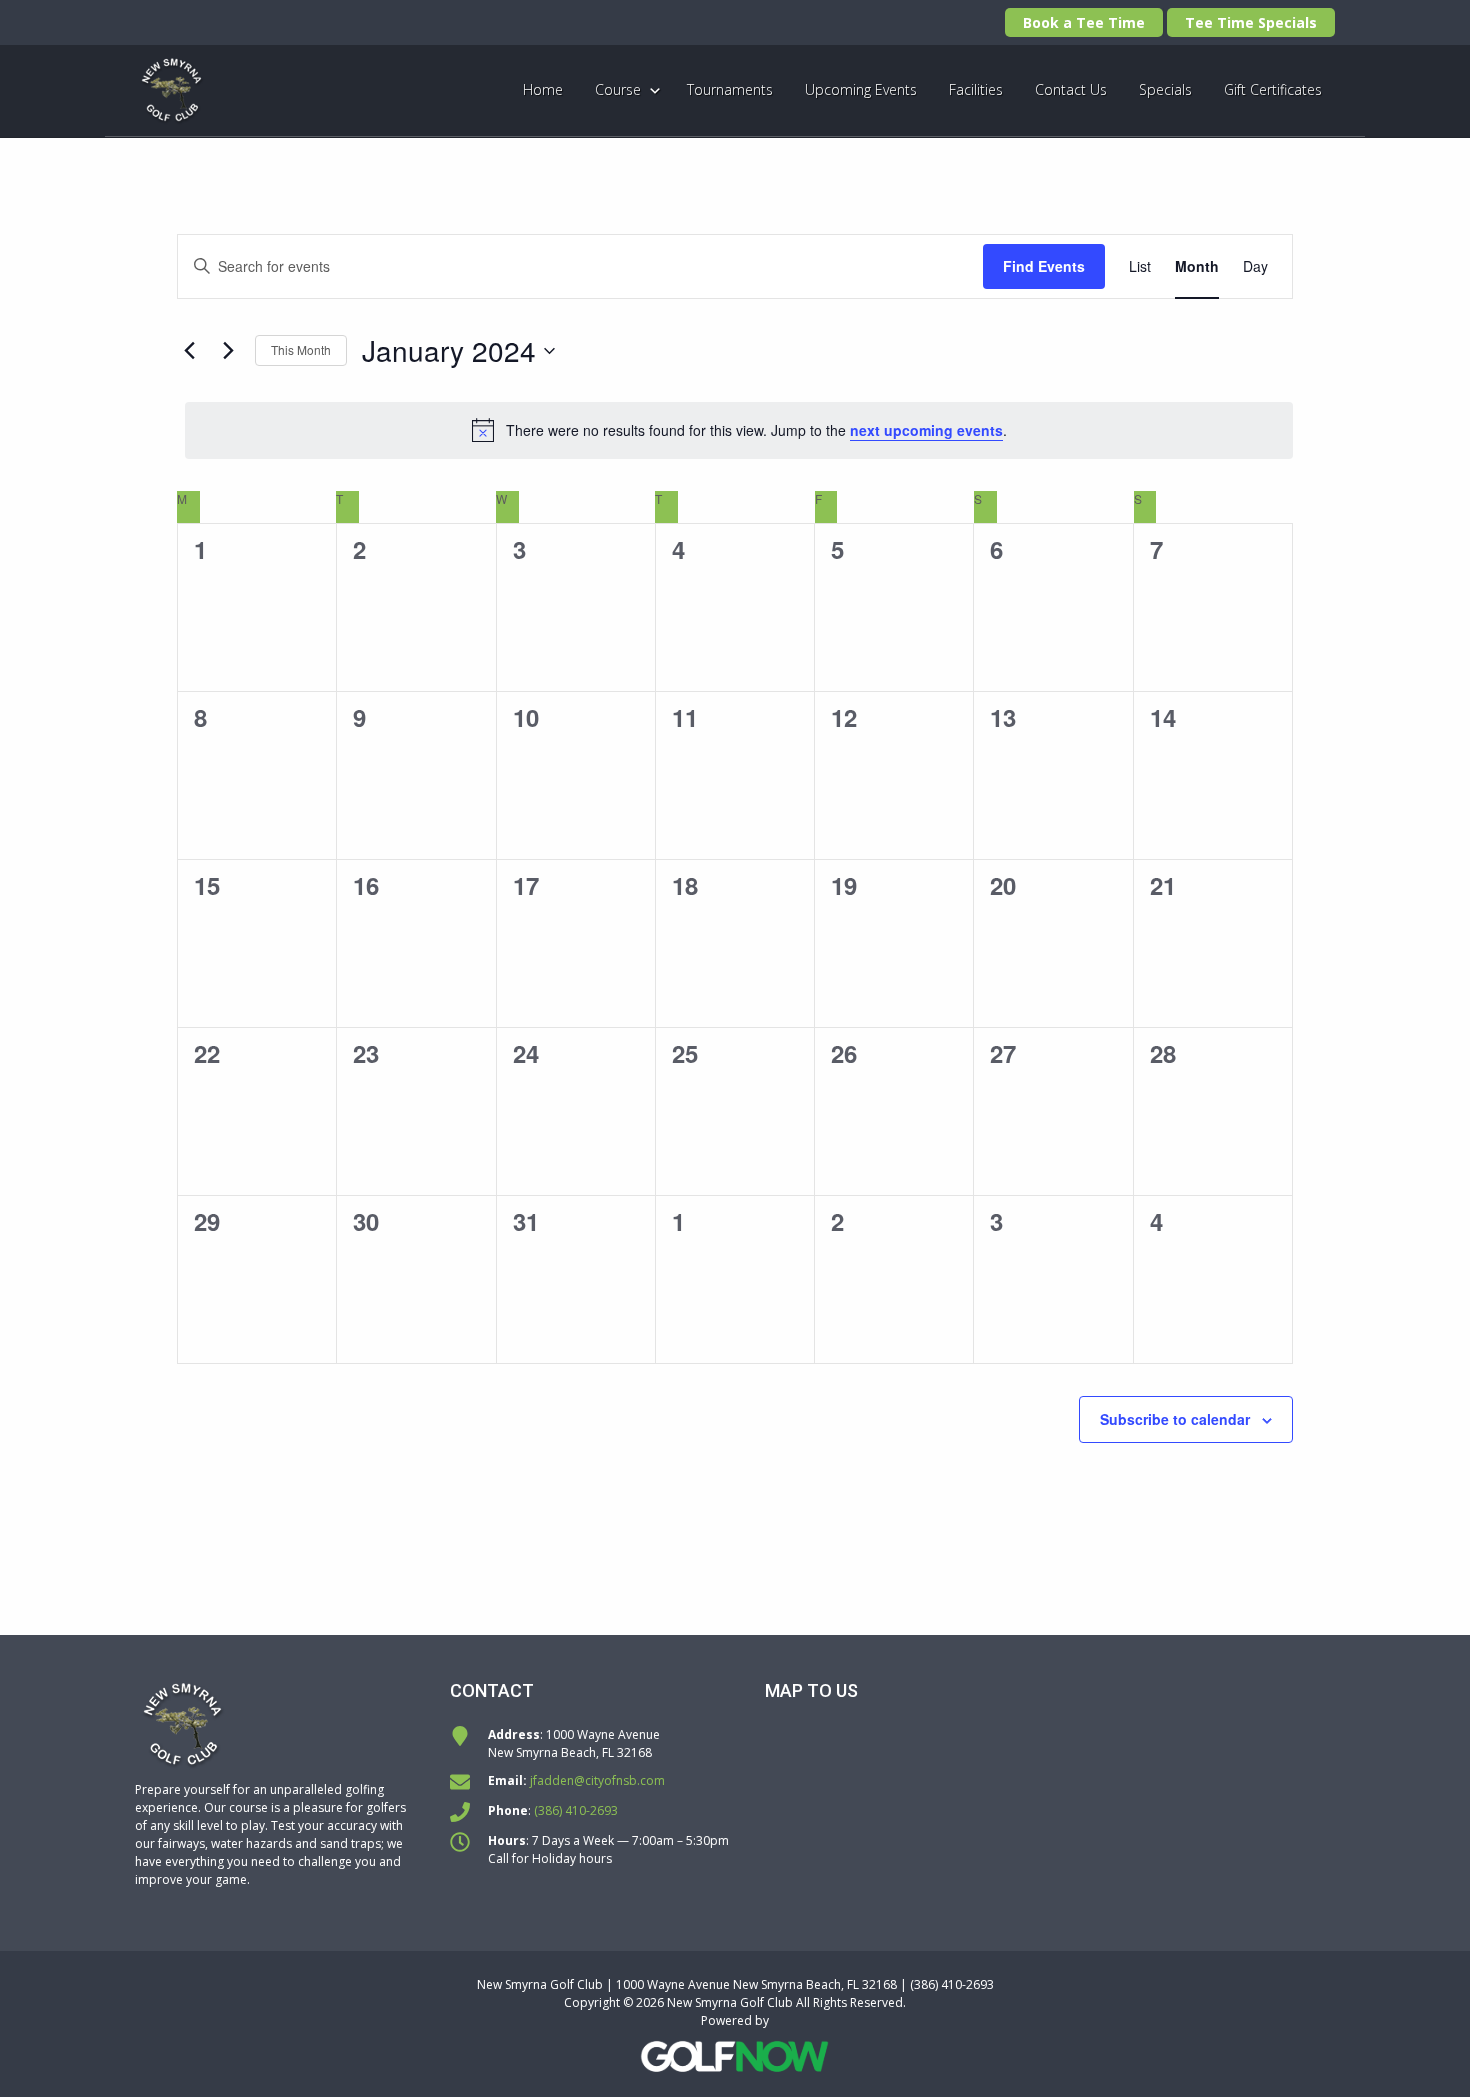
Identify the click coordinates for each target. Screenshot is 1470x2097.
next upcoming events (926, 430)
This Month (301, 349)
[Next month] (228, 351)
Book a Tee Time (1084, 22)
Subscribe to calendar (1175, 1419)
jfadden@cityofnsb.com (597, 1780)
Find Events (1044, 266)
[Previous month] (189, 351)
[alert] (739, 430)
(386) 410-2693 (576, 1810)
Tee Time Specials (1251, 22)
